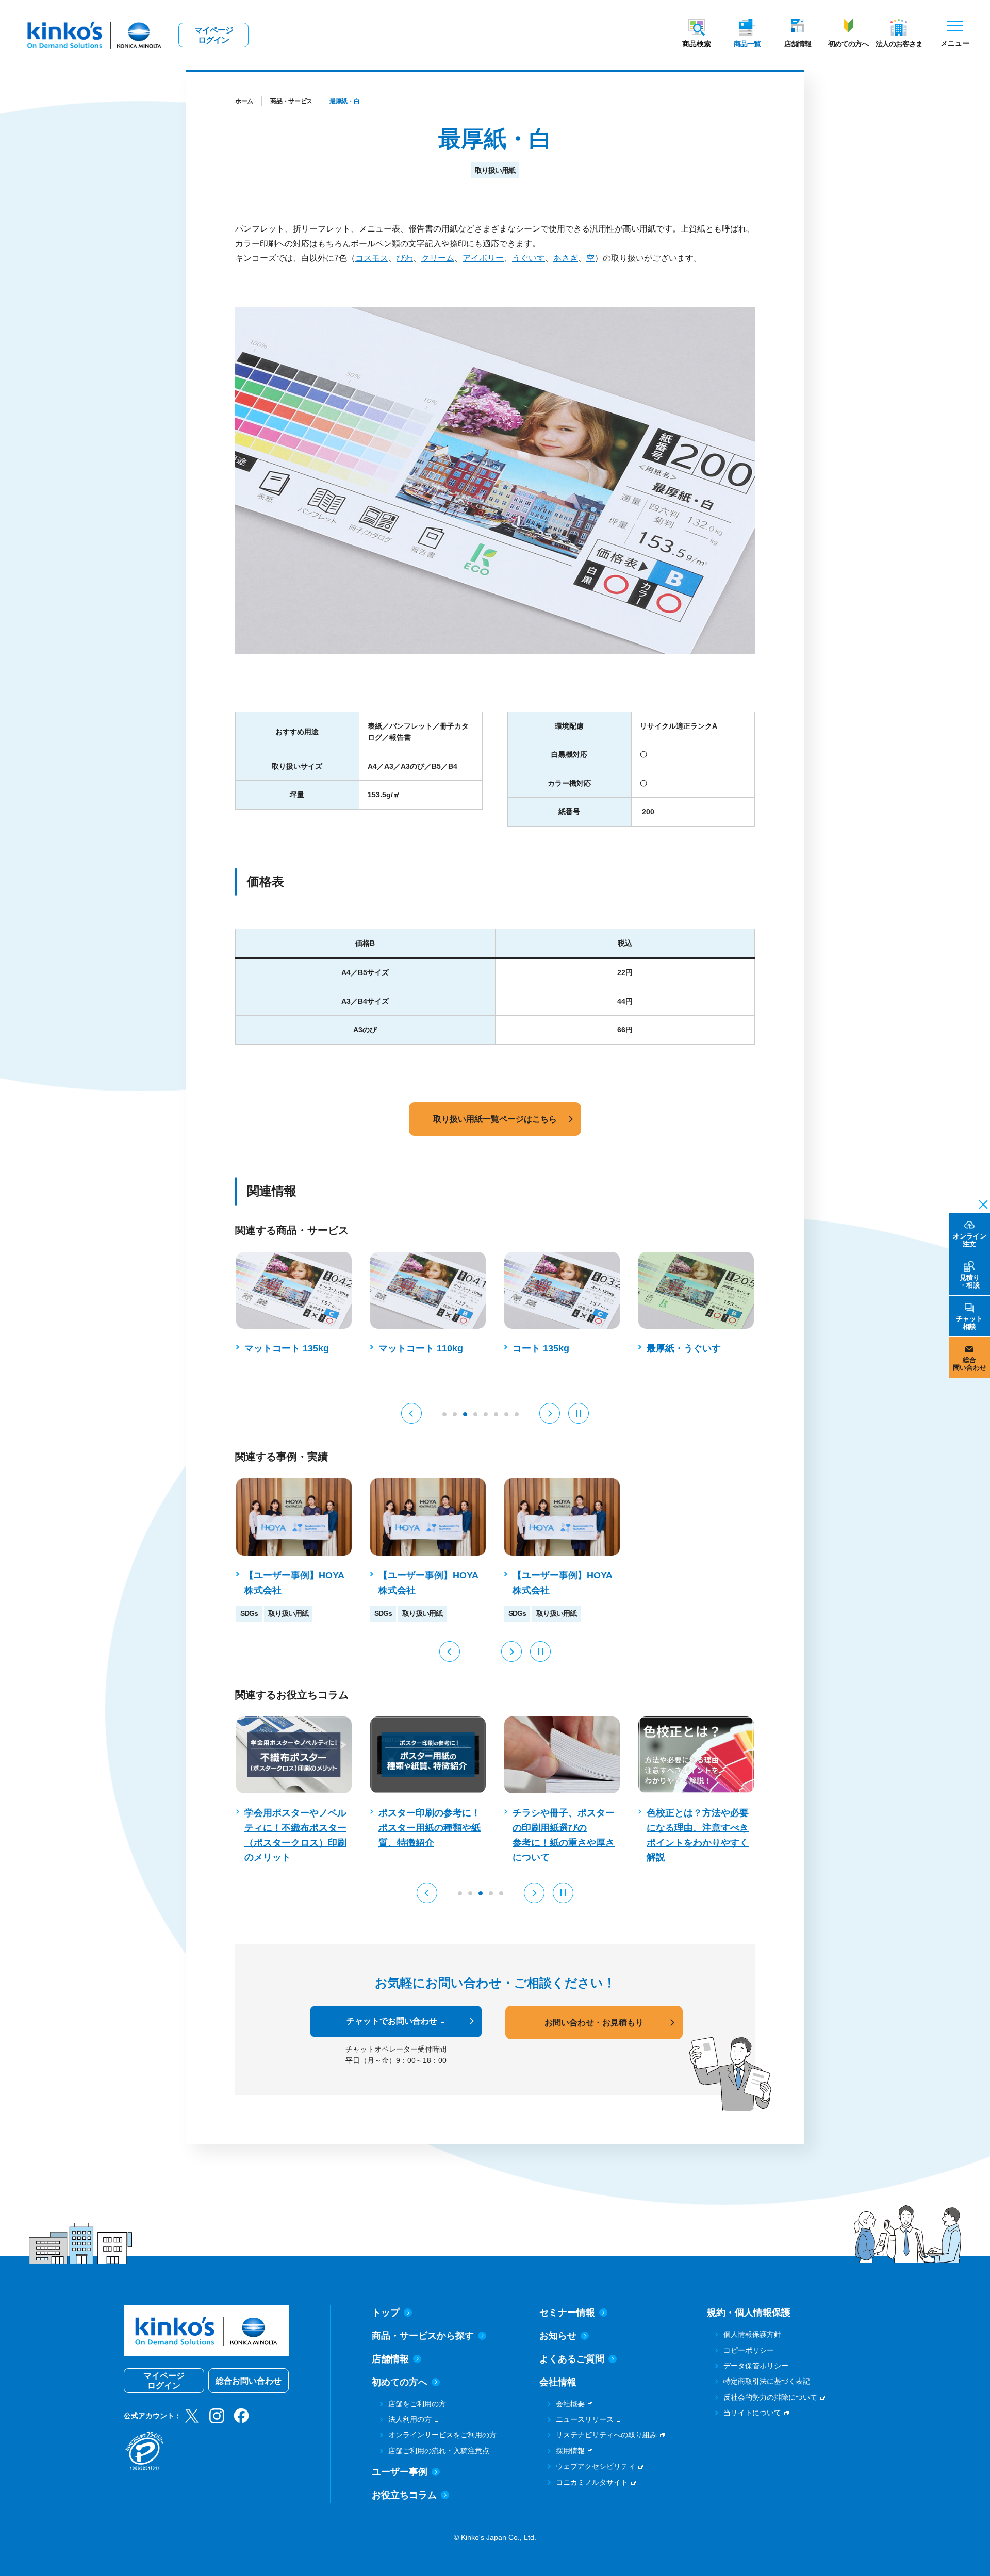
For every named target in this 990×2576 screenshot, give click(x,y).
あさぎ (566, 258)
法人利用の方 (410, 2419)
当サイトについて (752, 2413)
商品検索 (697, 44)
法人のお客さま (899, 44)
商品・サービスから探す (423, 2336)
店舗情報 (798, 44)
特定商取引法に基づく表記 (767, 2381)
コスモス (372, 258)
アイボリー (483, 258)
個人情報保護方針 (752, 2334)
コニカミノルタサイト (592, 2482)
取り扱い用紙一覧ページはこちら (495, 1119)
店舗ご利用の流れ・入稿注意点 (439, 2451)
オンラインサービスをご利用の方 (442, 2435)
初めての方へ (848, 44)
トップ (386, 2313)
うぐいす (529, 258)
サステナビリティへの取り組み (606, 2435)
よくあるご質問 (572, 2359)
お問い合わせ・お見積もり (594, 2022)
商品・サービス (291, 101)
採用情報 (570, 2451)
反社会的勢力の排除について (770, 2397)
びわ (405, 258)
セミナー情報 (567, 2313)
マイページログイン (214, 35)
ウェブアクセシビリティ (596, 2466)
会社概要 (570, 2404)
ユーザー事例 (400, 2472)
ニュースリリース (585, 2419)
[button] (411, 1413)
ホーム (244, 101)
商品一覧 (747, 44)
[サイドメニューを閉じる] (980, 1203)
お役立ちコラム (404, 2495)
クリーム (438, 258)
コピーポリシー (749, 2350)
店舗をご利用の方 (417, 2404)
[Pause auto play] (579, 1413)
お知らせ (558, 2336)
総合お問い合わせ (249, 2381)
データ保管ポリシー (756, 2366)
